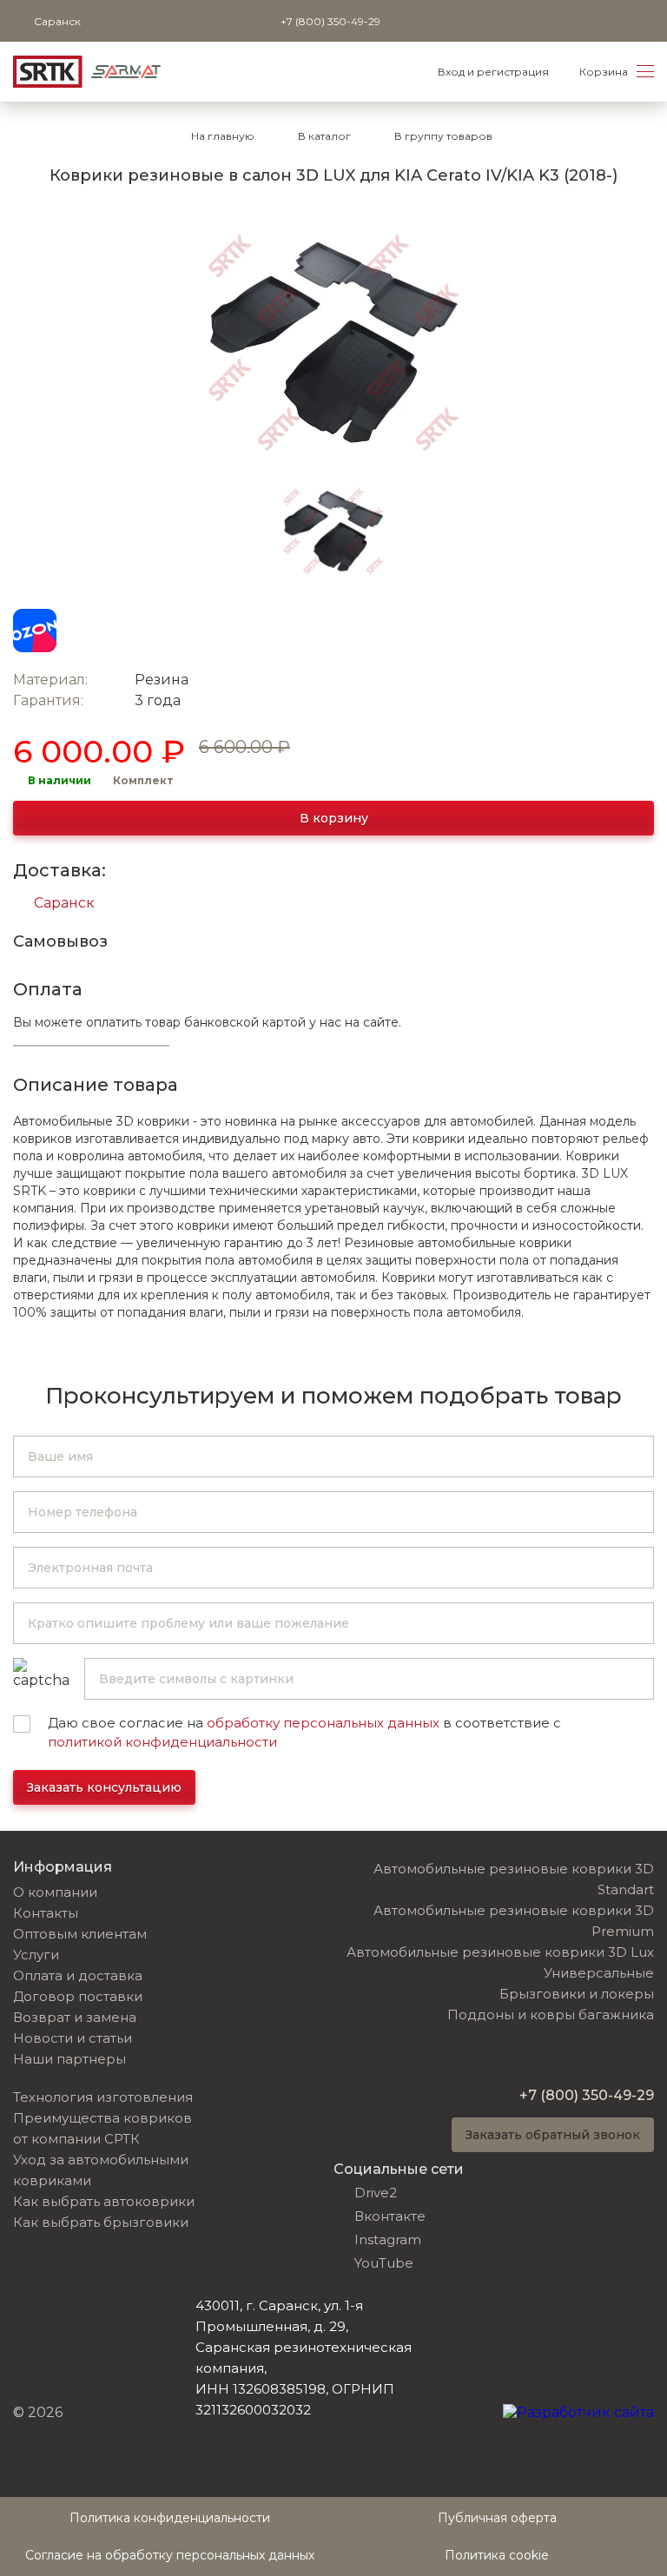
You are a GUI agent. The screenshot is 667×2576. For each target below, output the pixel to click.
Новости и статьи (73, 2038)
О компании (55, 1892)
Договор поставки (78, 1996)
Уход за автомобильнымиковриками (101, 2170)
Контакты (46, 1913)
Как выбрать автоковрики (104, 2201)
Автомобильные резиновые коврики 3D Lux (500, 1952)
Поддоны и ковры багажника (551, 2015)
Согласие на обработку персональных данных (170, 2555)
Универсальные (599, 1973)
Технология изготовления (103, 2097)
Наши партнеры (69, 2059)
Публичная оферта (497, 2518)
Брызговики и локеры (577, 1994)
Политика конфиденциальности (170, 2518)
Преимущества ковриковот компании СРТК (102, 2128)
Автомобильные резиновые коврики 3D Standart (514, 1879)
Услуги (36, 1955)
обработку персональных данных (323, 1723)
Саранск (64, 903)
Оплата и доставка (78, 1975)
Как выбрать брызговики (101, 2222)
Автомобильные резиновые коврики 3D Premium (514, 1921)
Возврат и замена (75, 2017)
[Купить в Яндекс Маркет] (89, 631)
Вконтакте (390, 2216)
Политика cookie (497, 2555)
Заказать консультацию (104, 1787)
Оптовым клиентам (80, 1934)
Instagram (388, 2239)
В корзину (334, 818)
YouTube (384, 2263)
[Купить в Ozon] (35, 631)
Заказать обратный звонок (553, 2135)
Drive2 (376, 2193)
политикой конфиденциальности (162, 1742)
